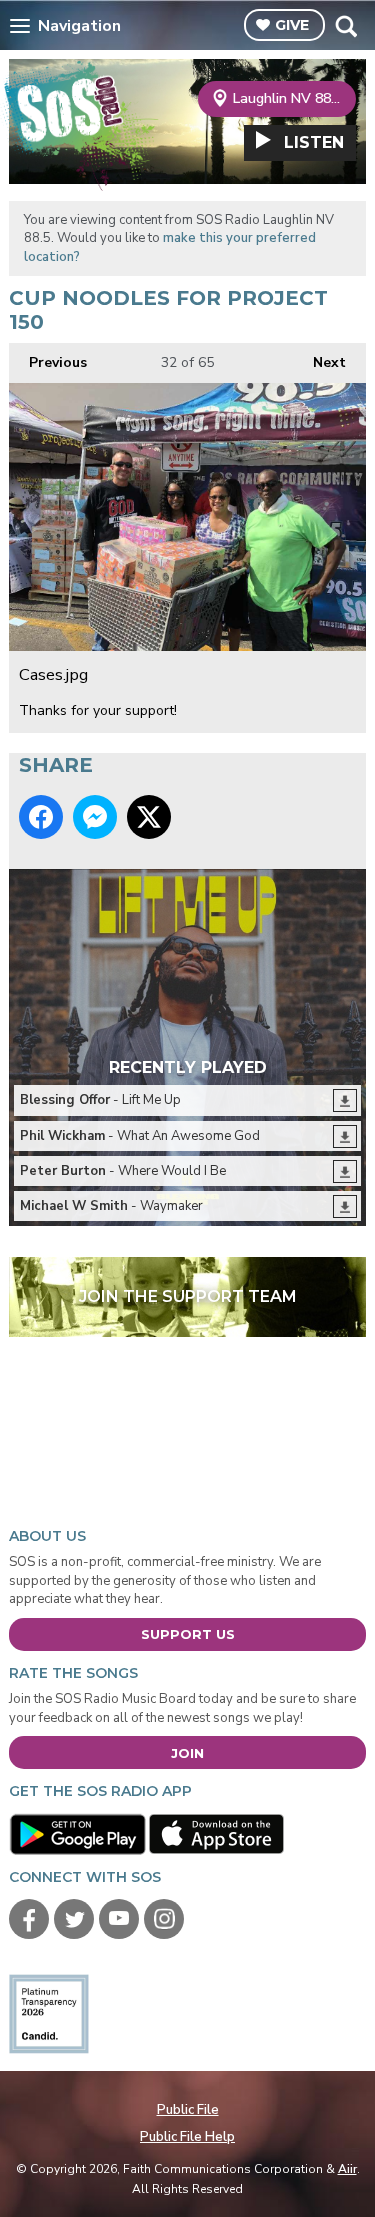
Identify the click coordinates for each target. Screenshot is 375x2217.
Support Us (188, 1634)
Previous (48, 362)
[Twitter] (74, 1919)
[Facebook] (29, 1919)
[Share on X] (149, 817)
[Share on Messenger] (95, 817)
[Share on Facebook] (41, 817)
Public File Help (187, 2137)
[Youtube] (119, 1919)
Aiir (347, 2169)
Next (319, 362)
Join (187, 1753)
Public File (188, 2110)
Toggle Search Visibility (345, 26)
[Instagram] (164, 1919)
